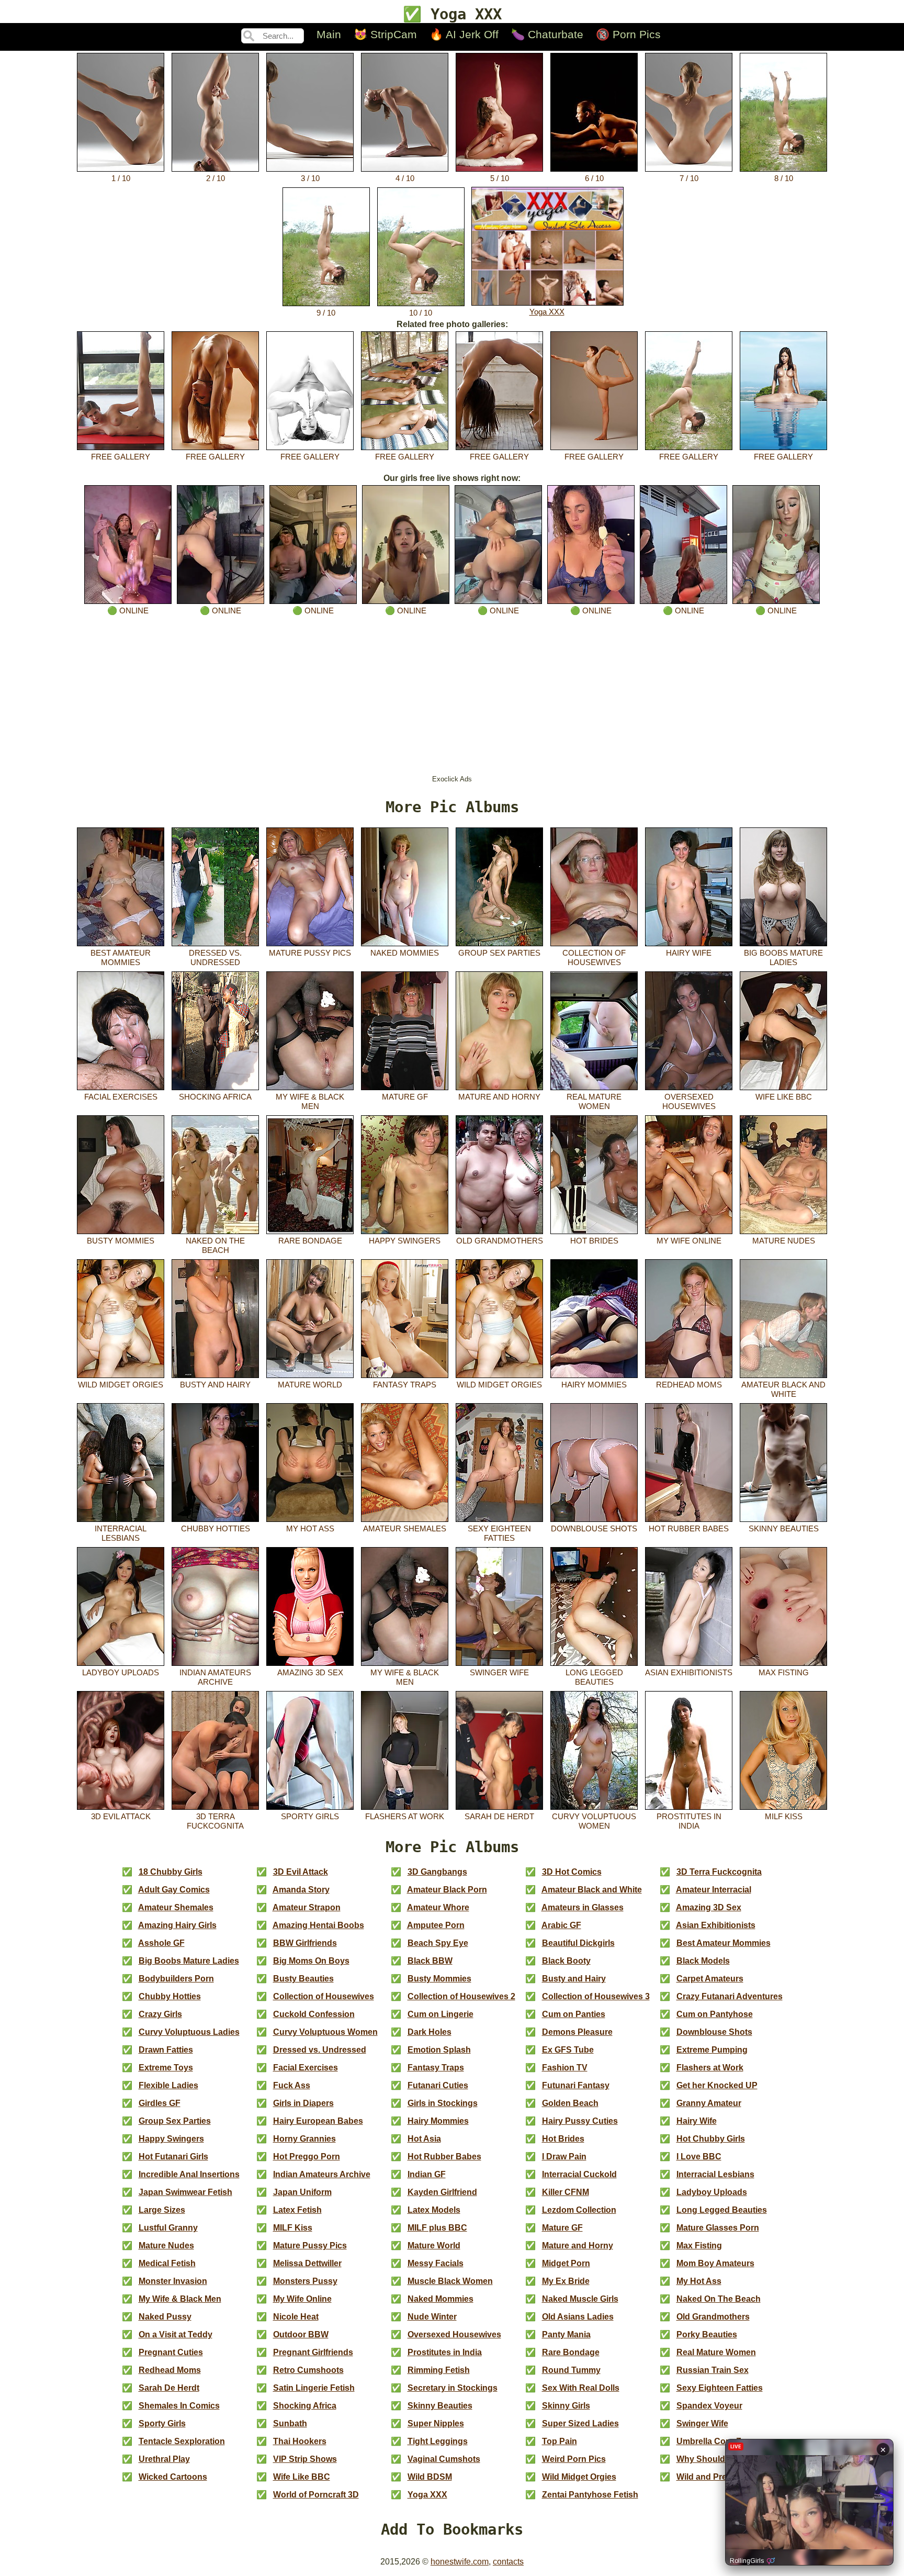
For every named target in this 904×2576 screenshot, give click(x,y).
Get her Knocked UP (717, 2085)
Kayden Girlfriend (442, 2192)
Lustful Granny (168, 2228)
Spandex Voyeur (709, 2406)
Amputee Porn (436, 1925)
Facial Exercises (121, 1097)
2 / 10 (216, 178)
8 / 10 (784, 178)
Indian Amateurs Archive (215, 1677)
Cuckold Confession (314, 2014)
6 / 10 (594, 178)
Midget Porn (566, 2263)
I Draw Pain (564, 2157)
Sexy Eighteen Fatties (499, 1533)
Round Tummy (571, 2370)
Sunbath (290, 2423)
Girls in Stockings (443, 2103)
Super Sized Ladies (580, 2423)
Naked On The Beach (215, 1245)
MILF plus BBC (437, 2228)
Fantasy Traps (405, 1385)
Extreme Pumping (712, 2050)
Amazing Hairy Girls (177, 1925)
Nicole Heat (296, 2317)
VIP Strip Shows (305, 2459)
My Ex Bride (566, 2281)
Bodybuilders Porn (176, 1979)
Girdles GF (160, 2103)
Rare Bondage (310, 1241)
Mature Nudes (784, 1241)
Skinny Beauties (784, 1528)
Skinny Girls (566, 2406)
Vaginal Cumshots (444, 2459)
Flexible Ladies (168, 2085)
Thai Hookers (300, 2441)
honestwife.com (460, 2562)
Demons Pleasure (577, 2032)
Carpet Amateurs (710, 1979)
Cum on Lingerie (440, 2014)
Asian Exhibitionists (689, 1672)
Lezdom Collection (579, 2210)
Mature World (310, 1385)
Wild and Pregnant (713, 2477)
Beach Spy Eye (438, 1943)
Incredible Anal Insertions (189, 2174)
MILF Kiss (784, 1816)
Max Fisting (784, 1672)
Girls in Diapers (303, 2103)
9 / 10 (326, 313)
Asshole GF (161, 1943)
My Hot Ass (310, 1528)
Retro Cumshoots (308, 2370)
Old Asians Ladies (578, 2317)
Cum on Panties (574, 2014)
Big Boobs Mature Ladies (783, 957)
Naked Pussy (165, 2317)
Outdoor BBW (301, 2334)
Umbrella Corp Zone (716, 2441)
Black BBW (430, 1961)
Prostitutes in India (689, 1821)
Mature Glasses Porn (718, 2228)
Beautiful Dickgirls (578, 1943)
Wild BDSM (430, 2477)
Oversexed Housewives (689, 1101)
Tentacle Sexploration (182, 2441)
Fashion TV (565, 2068)
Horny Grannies (304, 2139)
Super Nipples (436, 2423)
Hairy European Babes (318, 2121)
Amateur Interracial (714, 1890)
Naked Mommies (405, 953)
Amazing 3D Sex (310, 1672)
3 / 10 (310, 178)
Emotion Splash (439, 2050)
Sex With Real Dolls (581, 2388)
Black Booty (566, 1961)
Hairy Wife (689, 953)
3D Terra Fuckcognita (215, 1821)
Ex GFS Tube (568, 2050)
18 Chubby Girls (171, 1872)
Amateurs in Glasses (583, 1907)
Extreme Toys (166, 2068)
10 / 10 (421, 313)
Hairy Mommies (594, 1385)
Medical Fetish (167, 2263)
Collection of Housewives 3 (596, 1996)
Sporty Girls (310, 1816)
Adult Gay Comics (174, 1890)
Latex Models (434, 2210)
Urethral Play (164, 2459)
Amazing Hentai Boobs (318, 1925)
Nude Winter (432, 2317)
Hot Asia (424, 2139)
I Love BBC (699, 2157)
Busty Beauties (303, 1979)
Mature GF (405, 1097)
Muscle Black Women (450, 2281)
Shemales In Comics (179, 2406)
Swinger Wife (499, 1672)
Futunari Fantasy (576, 2085)
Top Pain (560, 2441)
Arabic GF (561, 1925)
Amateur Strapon (307, 1907)
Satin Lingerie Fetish (314, 2388)
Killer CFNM (566, 2192)
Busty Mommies (121, 1241)
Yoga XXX (547, 312)
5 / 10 (500, 178)
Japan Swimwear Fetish (185, 2192)
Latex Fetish (297, 2210)
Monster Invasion (173, 2281)
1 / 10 (121, 178)
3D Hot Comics (572, 1872)
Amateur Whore (438, 1907)
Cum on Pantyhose (715, 2014)
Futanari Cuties (438, 2085)
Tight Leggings (438, 2441)
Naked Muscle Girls (580, 2299)
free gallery (121, 457)
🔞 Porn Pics (628, 34)
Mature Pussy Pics (310, 953)
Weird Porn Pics (574, 2459)
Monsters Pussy (305, 2281)
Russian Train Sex (713, 2370)
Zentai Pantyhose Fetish (590, 2495)
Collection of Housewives (594, 957)
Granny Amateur (709, 2103)
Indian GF (427, 2174)
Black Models (703, 1961)
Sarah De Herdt (499, 1816)
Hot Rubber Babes (689, 1528)
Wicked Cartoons (173, 2477)
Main (329, 34)
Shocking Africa (215, 1097)
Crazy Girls (160, 2014)
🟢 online (128, 611)
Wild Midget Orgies (121, 1385)
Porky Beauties (707, 2334)
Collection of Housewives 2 (461, 1996)
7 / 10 (689, 178)
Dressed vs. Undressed (215, 957)
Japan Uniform (302, 2192)
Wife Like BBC (784, 1097)
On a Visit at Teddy (176, 2334)
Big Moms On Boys (311, 1961)
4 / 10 (405, 178)
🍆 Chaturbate (547, 34)
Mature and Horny (499, 1097)
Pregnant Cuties (171, 2352)
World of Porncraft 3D (316, 2495)
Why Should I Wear (714, 2459)
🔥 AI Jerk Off (464, 34)
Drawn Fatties (166, 2050)
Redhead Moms (689, 1385)
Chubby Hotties (216, 1528)
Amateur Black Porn (447, 1890)
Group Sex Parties (499, 953)
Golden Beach (570, 2103)
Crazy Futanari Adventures (730, 1996)
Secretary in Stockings (453, 2388)
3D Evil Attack (121, 1816)
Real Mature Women (594, 1101)
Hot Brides (594, 1241)
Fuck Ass (292, 2085)
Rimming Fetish (439, 2370)
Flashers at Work (405, 1816)
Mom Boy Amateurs (715, 2263)
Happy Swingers (405, 1241)
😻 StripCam (385, 34)
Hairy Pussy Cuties (580, 2121)
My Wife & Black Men (310, 1101)
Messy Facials (436, 2263)
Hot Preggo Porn (307, 2157)
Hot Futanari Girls (173, 2157)
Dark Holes (430, 2032)
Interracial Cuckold (579, 2174)
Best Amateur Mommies (121, 957)
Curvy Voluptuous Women (594, 1821)
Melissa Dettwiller (307, 2263)
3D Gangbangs (437, 1872)
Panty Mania (566, 2334)
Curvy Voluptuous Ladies (189, 2032)
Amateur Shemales (405, 1528)
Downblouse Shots (594, 1528)
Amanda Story (301, 1890)
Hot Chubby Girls (711, 2139)
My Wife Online (689, 1241)
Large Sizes (162, 2210)
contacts (508, 2562)
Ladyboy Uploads (121, 1672)
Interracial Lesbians (121, 1533)
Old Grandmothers (500, 1241)
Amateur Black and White (783, 1389)
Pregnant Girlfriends (313, 2352)
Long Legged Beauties (594, 1677)
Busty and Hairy (215, 1385)
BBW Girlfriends (305, 1943)
